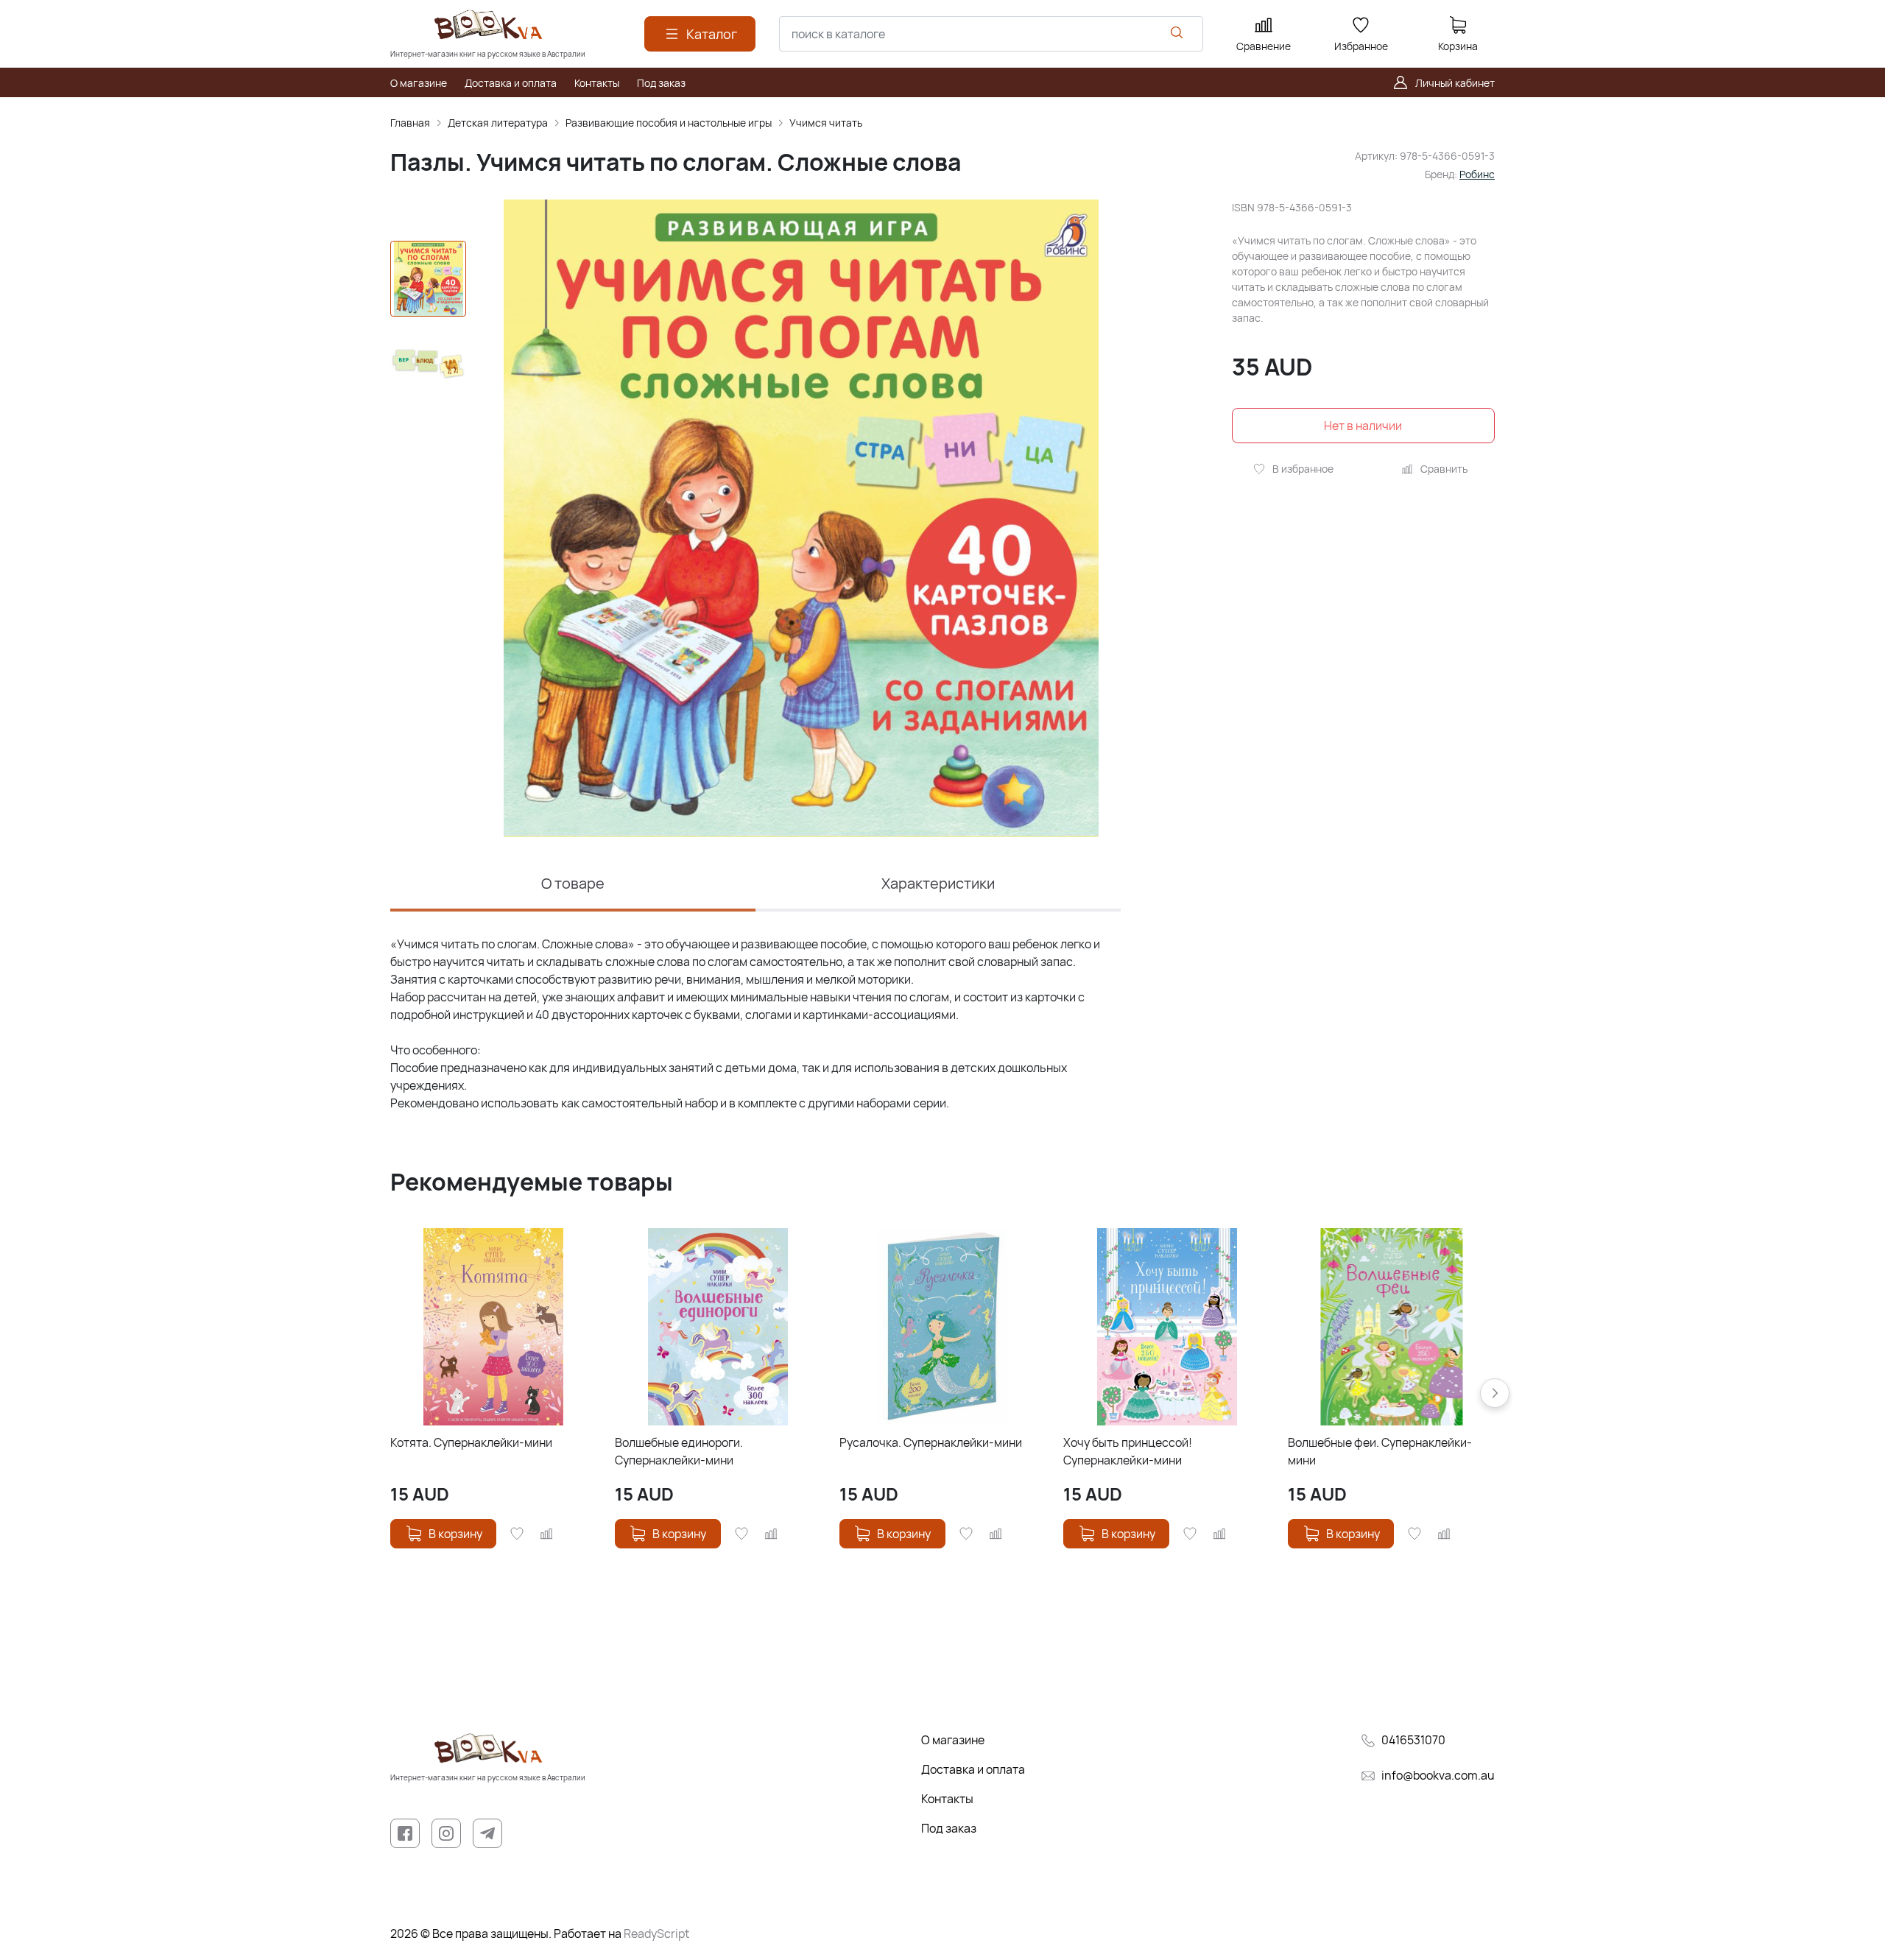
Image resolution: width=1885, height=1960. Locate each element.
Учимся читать (826, 123)
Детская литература (498, 123)
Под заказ (949, 1828)
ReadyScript (656, 1933)
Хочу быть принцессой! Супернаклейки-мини (1128, 1451)
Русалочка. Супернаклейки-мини (931, 1442)
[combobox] (991, 34)
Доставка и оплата (973, 1769)
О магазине (953, 1740)
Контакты (947, 1799)
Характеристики (938, 883)
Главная (410, 123)
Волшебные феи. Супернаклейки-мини (1380, 1451)
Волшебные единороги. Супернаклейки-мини (679, 1451)
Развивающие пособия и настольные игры (669, 123)
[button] (1495, 1393)
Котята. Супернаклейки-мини (471, 1442)
